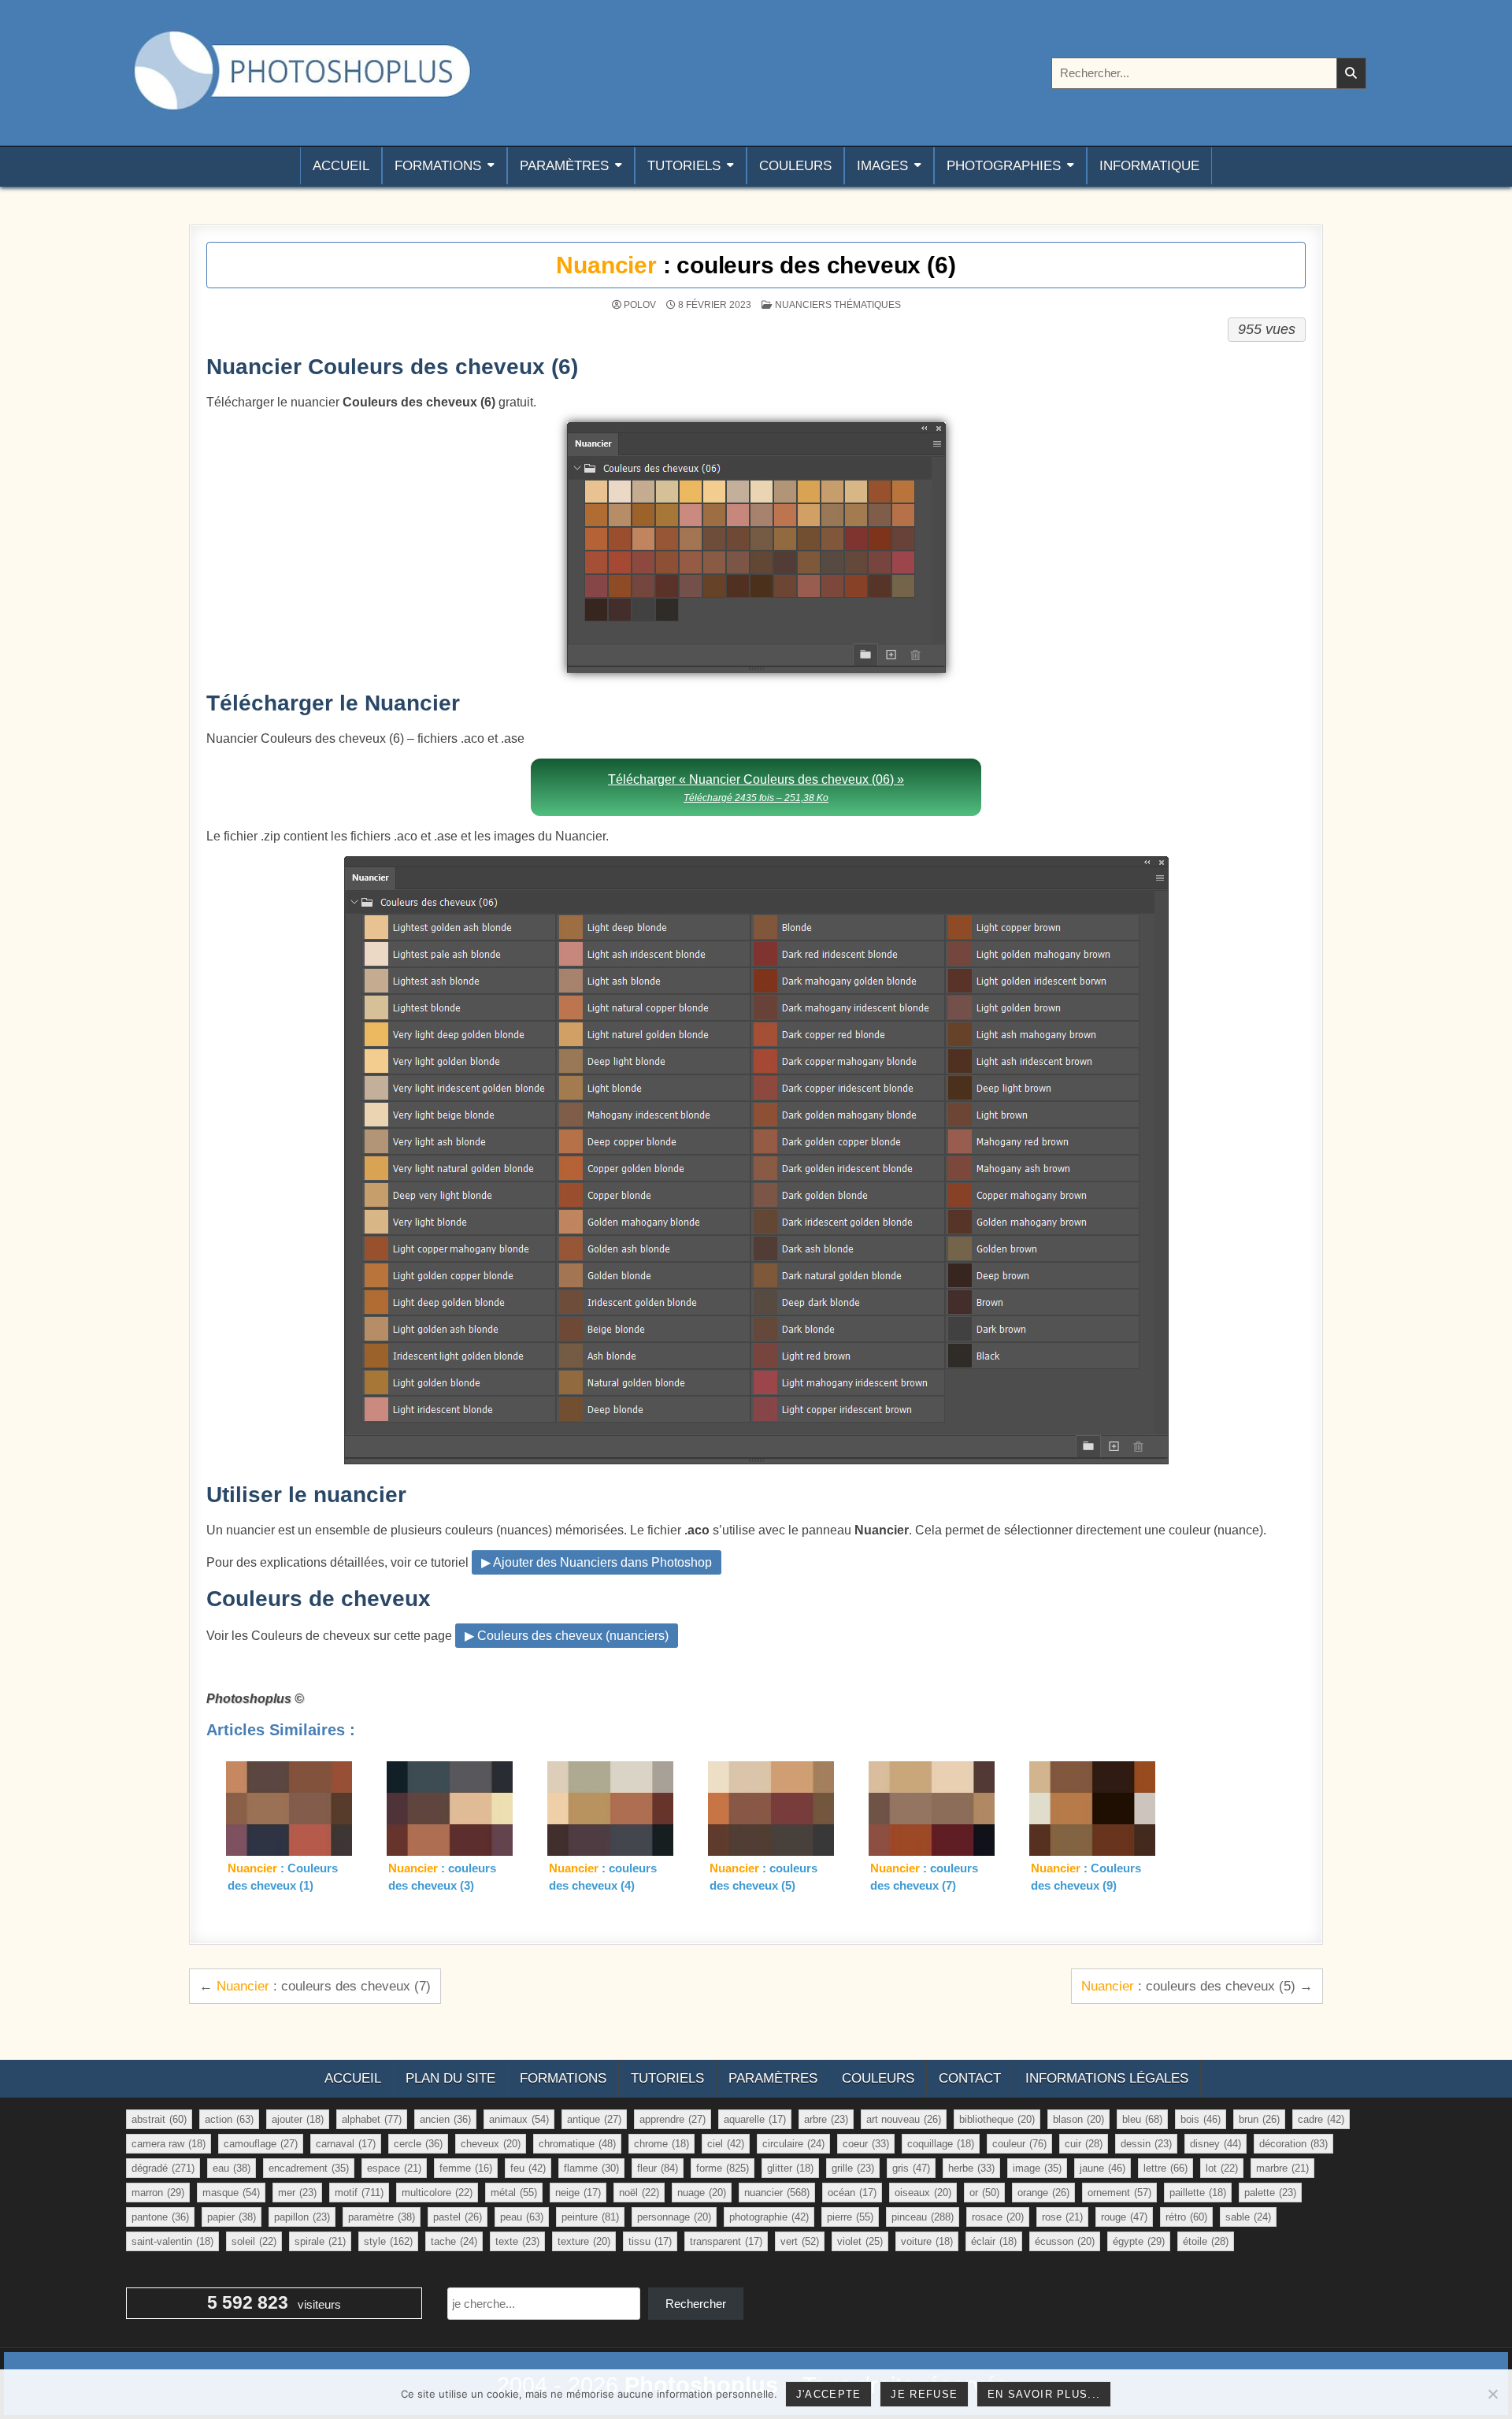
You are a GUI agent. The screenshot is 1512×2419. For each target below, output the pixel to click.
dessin (1146, 2144)
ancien (445, 2119)
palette (1270, 2193)
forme (723, 2168)
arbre (826, 2119)
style (388, 2241)
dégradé (163, 2168)
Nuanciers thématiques (838, 305)
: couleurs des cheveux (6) (756, 265)
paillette (1198, 2193)
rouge (1124, 2217)
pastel (458, 2217)
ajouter (298, 2119)
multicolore (437, 2193)
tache (454, 2241)
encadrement (309, 2168)
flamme (591, 2168)
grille (853, 2168)
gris (911, 2168)
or (984, 2193)
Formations (438, 166)
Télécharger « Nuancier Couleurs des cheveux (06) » (756, 788)
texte (517, 2241)
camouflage (261, 2144)
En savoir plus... (1044, 2394)
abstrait (159, 2119)
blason (1078, 2119)
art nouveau (904, 2119)
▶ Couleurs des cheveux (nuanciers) (567, 1636)
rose (1062, 2217)
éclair (994, 2241)
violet (860, 2241)
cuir (1084, 2144)
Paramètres (564, 166)
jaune (1102, 2168)
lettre (1165, 2168)
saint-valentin (172, 2241)
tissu (650, 2241)
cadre (1321, 2119)
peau (522, 2217)
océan (852, 2193)
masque (231, 2193)
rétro (1186, 2217)
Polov (640, 305)
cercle (418, 2144)
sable (1248, 2217)
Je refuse (924, 2394)
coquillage (941, 2144)
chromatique (577, 2144)
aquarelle (755, 2119)
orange (1043, 2193)
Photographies (1004, 166)
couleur (1019, 2144)
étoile (1206, 2241)
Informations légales (1107, 2078)
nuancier (777, 2193)
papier (232, 2217)
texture (584, 2241)
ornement (1119, 2193)
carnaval (346, 2144)
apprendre (673, 2119)
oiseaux (923, 2193)
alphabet (372, 2119)
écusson (1065, 2241)
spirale (320, 2241)
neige (578, 2193)
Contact (970, 2078)
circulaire (793, 2144)
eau (232, 2168)
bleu (1142, 2119)
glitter (790, 2168)
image (1037, 2168)
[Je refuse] (1492, 2394)
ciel (726, 2144)
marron (158, 2193)
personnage (674, 2217)
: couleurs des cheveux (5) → (1197, 1986)
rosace (998, 2217)
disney (1216, 2144)
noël (639, 2193)
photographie (769, 2217)
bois (1201, 2119)
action (229, 2119)
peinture (590, 2217)
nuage (702, 2193)
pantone (160, 2217)
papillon (302, 2217)
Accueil (341, 166)
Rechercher (696, 2304)
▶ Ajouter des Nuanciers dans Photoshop (597, 1562)
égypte (1139, 2241)
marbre (1282, 2168)
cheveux (491, 2144)
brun (1259, 2119)
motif (359, 2193)
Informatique (1149, 166)
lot (1222, 2168)
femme (466, 2168)
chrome (661, 2144)
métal (514, 2193)
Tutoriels (684, 166)
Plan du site (450, 2078)
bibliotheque (997, 2119)
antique (594, 2119)
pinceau (923, 2217)
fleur (658, 2168)
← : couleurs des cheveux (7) (315, 1986)
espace (394, 2168)
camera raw (169, 2144)
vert (800, 2241)
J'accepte (829, 2394)
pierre (850, 2217)
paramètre (382, 2217)
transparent (726, 2241)
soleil (254, 2241)
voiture (927, 2241)
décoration (1293, 2144)
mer (297, 2193)
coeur (866, 2144)
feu (528, 2168)
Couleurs (795, 166)
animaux (519, 2119)
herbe (971, 2168)
